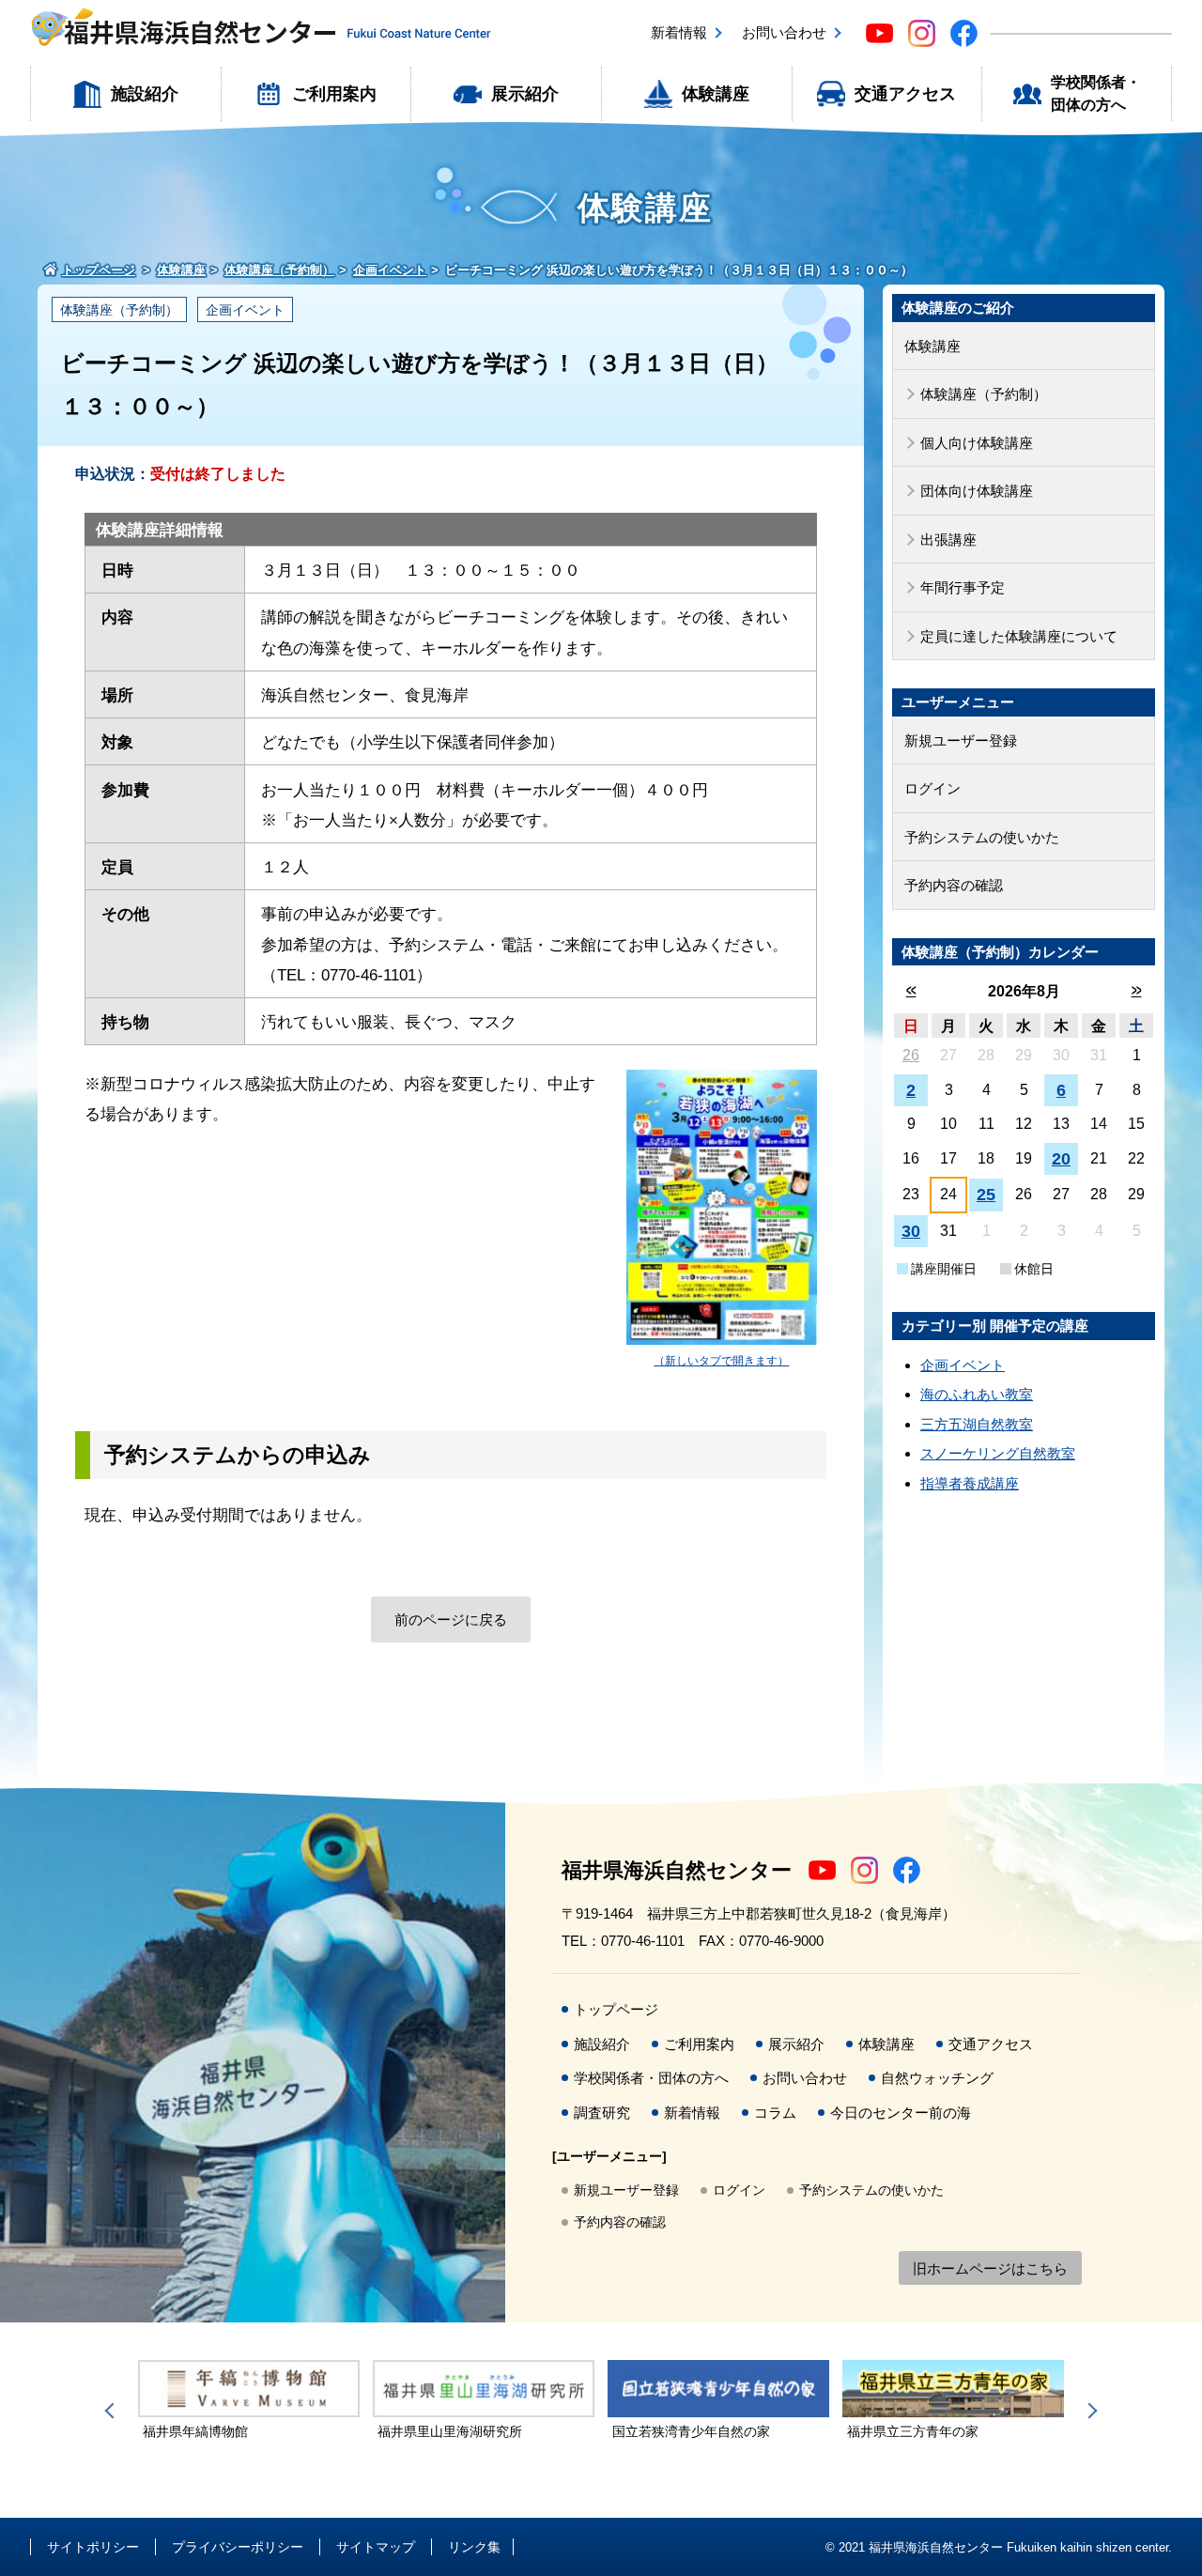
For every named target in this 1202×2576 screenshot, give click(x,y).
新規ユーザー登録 (961, 740)
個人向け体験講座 (977, 443)
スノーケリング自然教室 (998, 1453)
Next (1089, 2411)
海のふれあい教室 (977, 1394)
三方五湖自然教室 (977, 1424)
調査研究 (602, 2113)
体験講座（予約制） (119, 310)
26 (911, 1055)
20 (1061, 1159)
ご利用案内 (334, 94)
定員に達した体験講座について (1019, 636)
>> (1137, 990)
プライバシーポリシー (238, 2547)
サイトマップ (376, 2547)
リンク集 (474, 2547)
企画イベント (245, 310)
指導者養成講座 (970, 1483)
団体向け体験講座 (977, 491)
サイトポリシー (93, 2547)
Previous (113, 2411)
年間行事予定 (963, 587)
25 (986, 1195)
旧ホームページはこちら (990, 2268)
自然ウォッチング (937, 2078)
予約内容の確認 (954, 885)
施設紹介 (145, 94)
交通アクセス (905, 94)
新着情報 (679, 32)
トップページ (616, 2009)
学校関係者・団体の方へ (1096, 93)
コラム (775, 2113)
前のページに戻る (451, 1620)
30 (911, 1231)
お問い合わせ (784, 32)
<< (911, 990)
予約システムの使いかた (982, 837)
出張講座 (948, 540)
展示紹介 (525, 94)
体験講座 (716, 94)
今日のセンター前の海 (901, 2113)
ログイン (932, 788)
